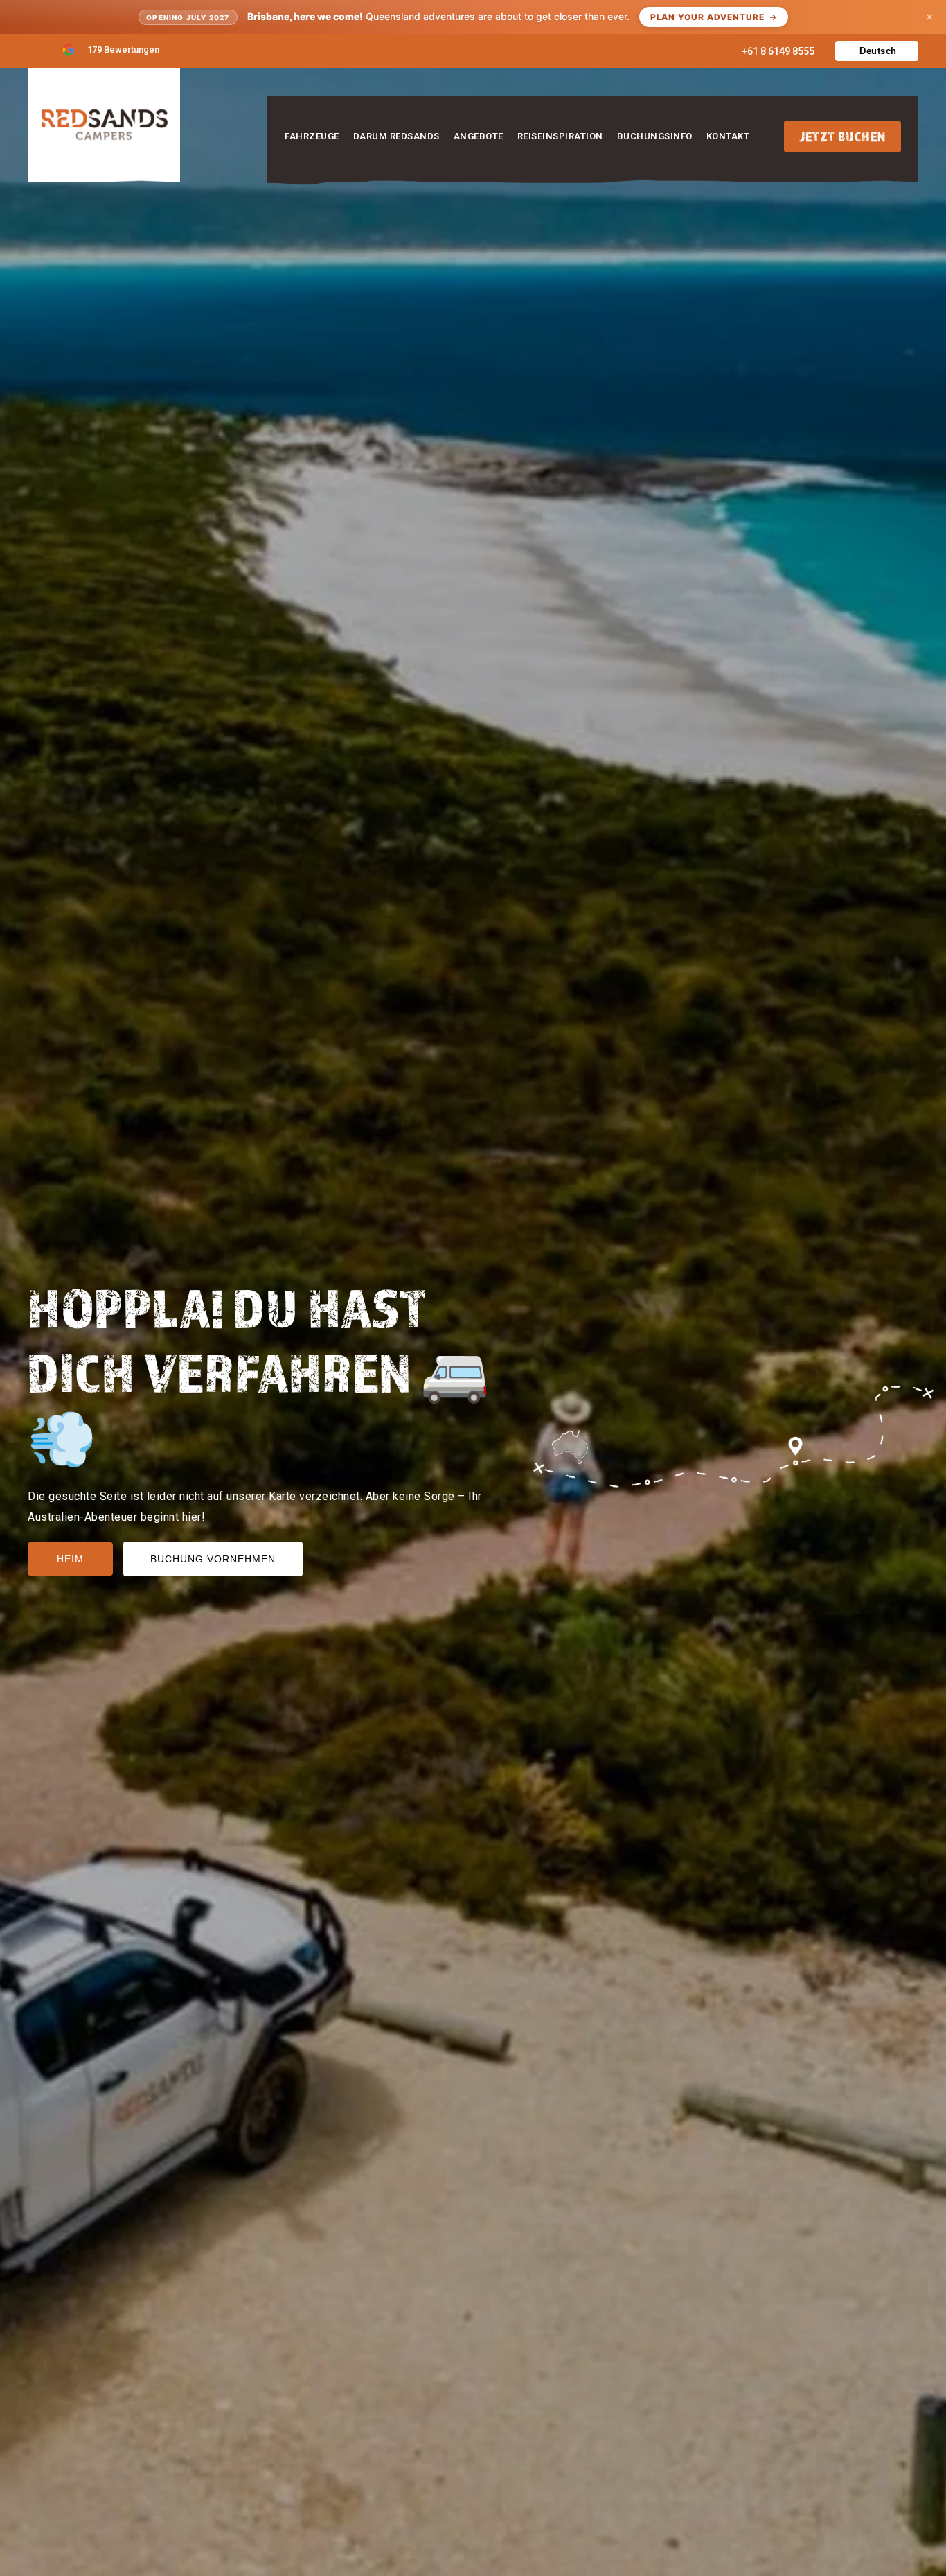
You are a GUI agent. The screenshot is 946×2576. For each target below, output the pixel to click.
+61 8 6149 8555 (778, 51)
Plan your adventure (707, 17)
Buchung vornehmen (213, 1559)
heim (70, 1559)
